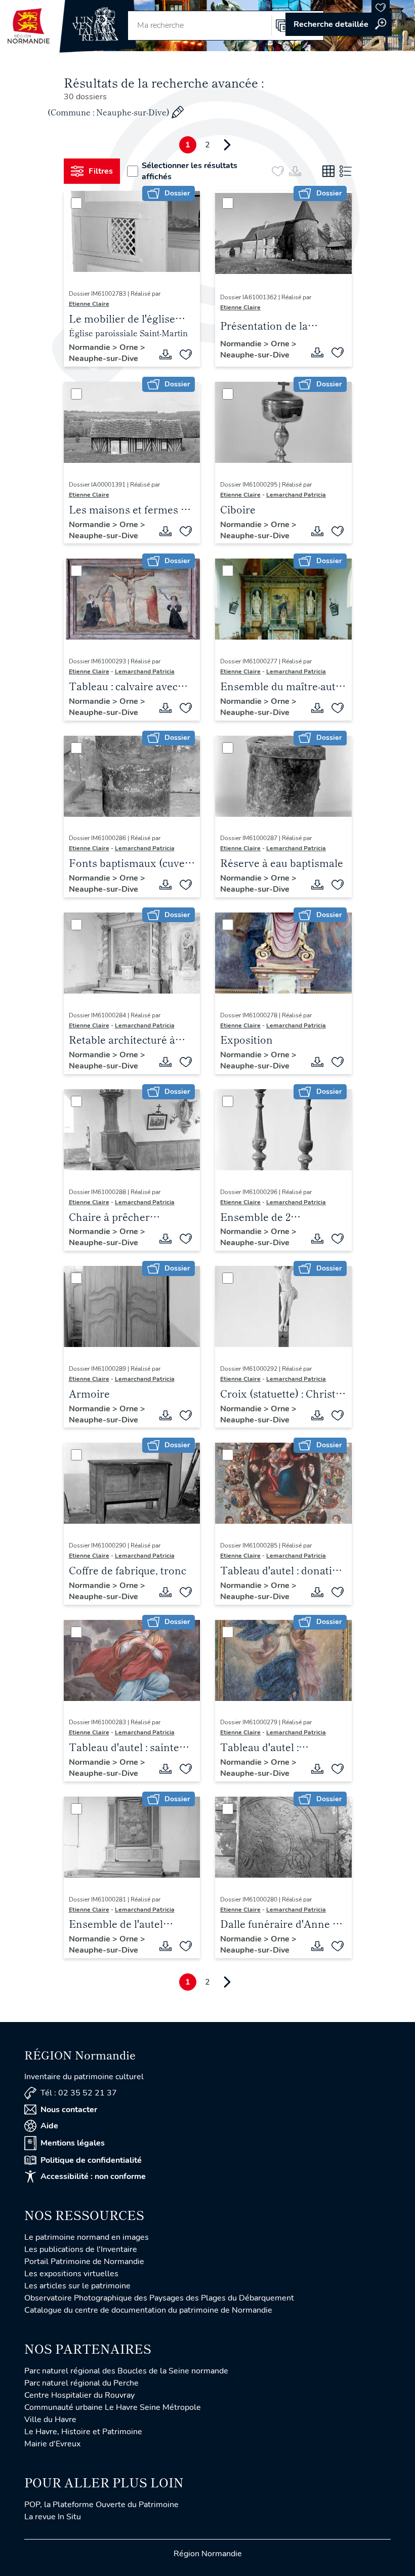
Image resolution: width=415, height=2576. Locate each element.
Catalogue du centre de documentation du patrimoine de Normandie (148, 2310)
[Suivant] (227, 145)
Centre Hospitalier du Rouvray (79, 2395)
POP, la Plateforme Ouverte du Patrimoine (101, 2505)
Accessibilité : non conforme (93, 2176)
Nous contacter (69, 2110)
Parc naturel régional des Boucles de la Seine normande (126, 2371)
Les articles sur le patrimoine (77, 2286)
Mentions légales (73, 2143)
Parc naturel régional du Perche (81, 2383)
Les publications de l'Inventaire (81, 2249)
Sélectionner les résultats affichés (190, 171)
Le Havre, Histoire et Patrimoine (83, 2432)
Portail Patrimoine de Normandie (84, 2262)
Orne (130, 347)
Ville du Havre (50, 2420)
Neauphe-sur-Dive (103, 359)
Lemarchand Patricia (296, 495)
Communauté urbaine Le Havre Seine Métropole (113, 2407)
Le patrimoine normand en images (87, 2237)
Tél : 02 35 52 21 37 (79, 2093)
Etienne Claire (89, 304)
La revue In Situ (53, 2517)
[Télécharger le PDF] (165, 354)
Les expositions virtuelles (71, 2274)
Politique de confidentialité (91, 2160)
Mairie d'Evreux (52, 2444)
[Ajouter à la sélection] (186, 354)
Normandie (91, 347)
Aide (49, 2126)
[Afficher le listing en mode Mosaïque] (328, 171)
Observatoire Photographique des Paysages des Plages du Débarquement (159, 2298)
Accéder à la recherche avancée (339, 24)
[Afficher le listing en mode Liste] (346, 171)
